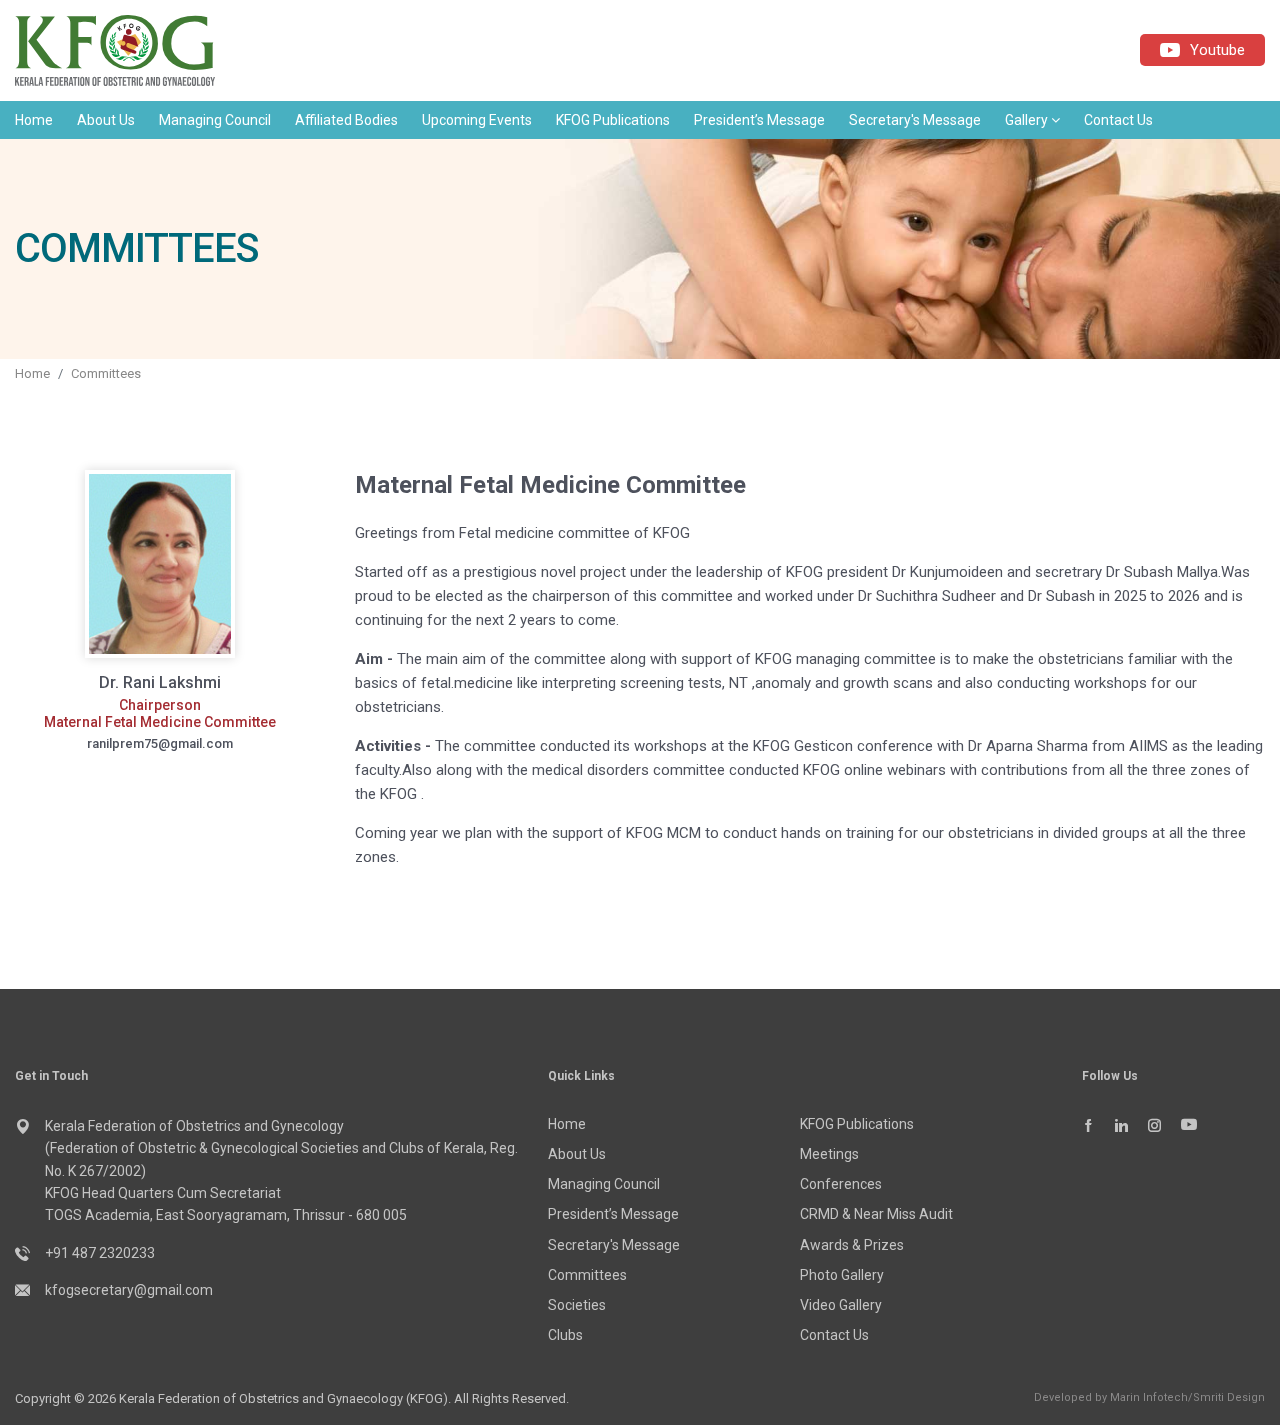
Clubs (565, 1335)
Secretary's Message (915, 120)
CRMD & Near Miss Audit (876, 1214)
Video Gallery (841, 1305)
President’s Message (759, 120)
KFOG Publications (613, 120)
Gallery (1028, 120)
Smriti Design (1229, 1397)
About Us (106, 120)
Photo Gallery (842, 1275)
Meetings (829, 1154)
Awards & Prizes (852, 1245)
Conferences (841, 1184)
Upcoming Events (477, 120)
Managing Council (215, 120)
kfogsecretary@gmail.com (129, 1290)
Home (34, 120)
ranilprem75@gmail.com (160, 743)
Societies (577, 1305)
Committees (106, 373)
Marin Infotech (1149, 1397)
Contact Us (1118, 120)
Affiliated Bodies (346, 120)
